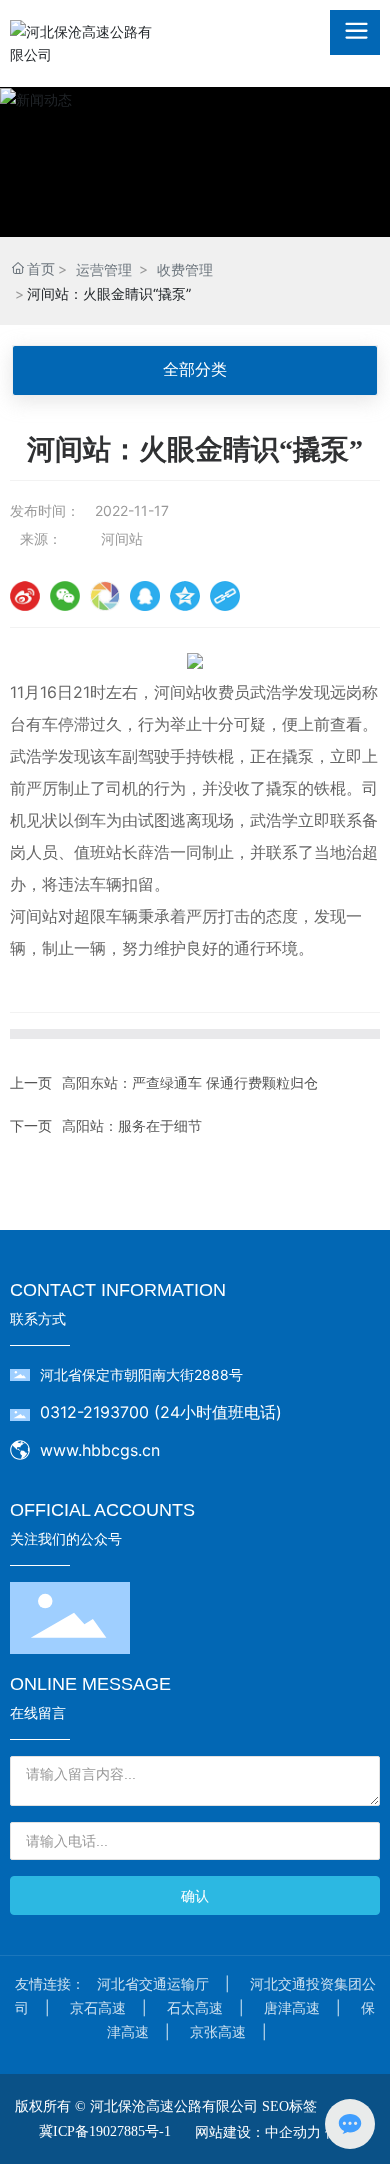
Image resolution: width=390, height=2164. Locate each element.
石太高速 (195, 2007)
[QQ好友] (145, 596)
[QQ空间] (185, 596)
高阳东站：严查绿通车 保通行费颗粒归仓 (190, 1082)
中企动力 (293, 2131)
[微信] (65, 596)
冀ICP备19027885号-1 (105, 2131)
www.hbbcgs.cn (100, 1450)
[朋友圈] (105, 596)
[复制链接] (225, 596)
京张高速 (218, 2031)
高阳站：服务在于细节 (132, 1125)
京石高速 (98, 2007)
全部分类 (195, 369)
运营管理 (104, 269)
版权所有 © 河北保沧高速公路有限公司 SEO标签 (166, 2106)
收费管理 (185, 269)
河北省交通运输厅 (153, 1983)
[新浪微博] (25, 596)
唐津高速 (292, 2007)
